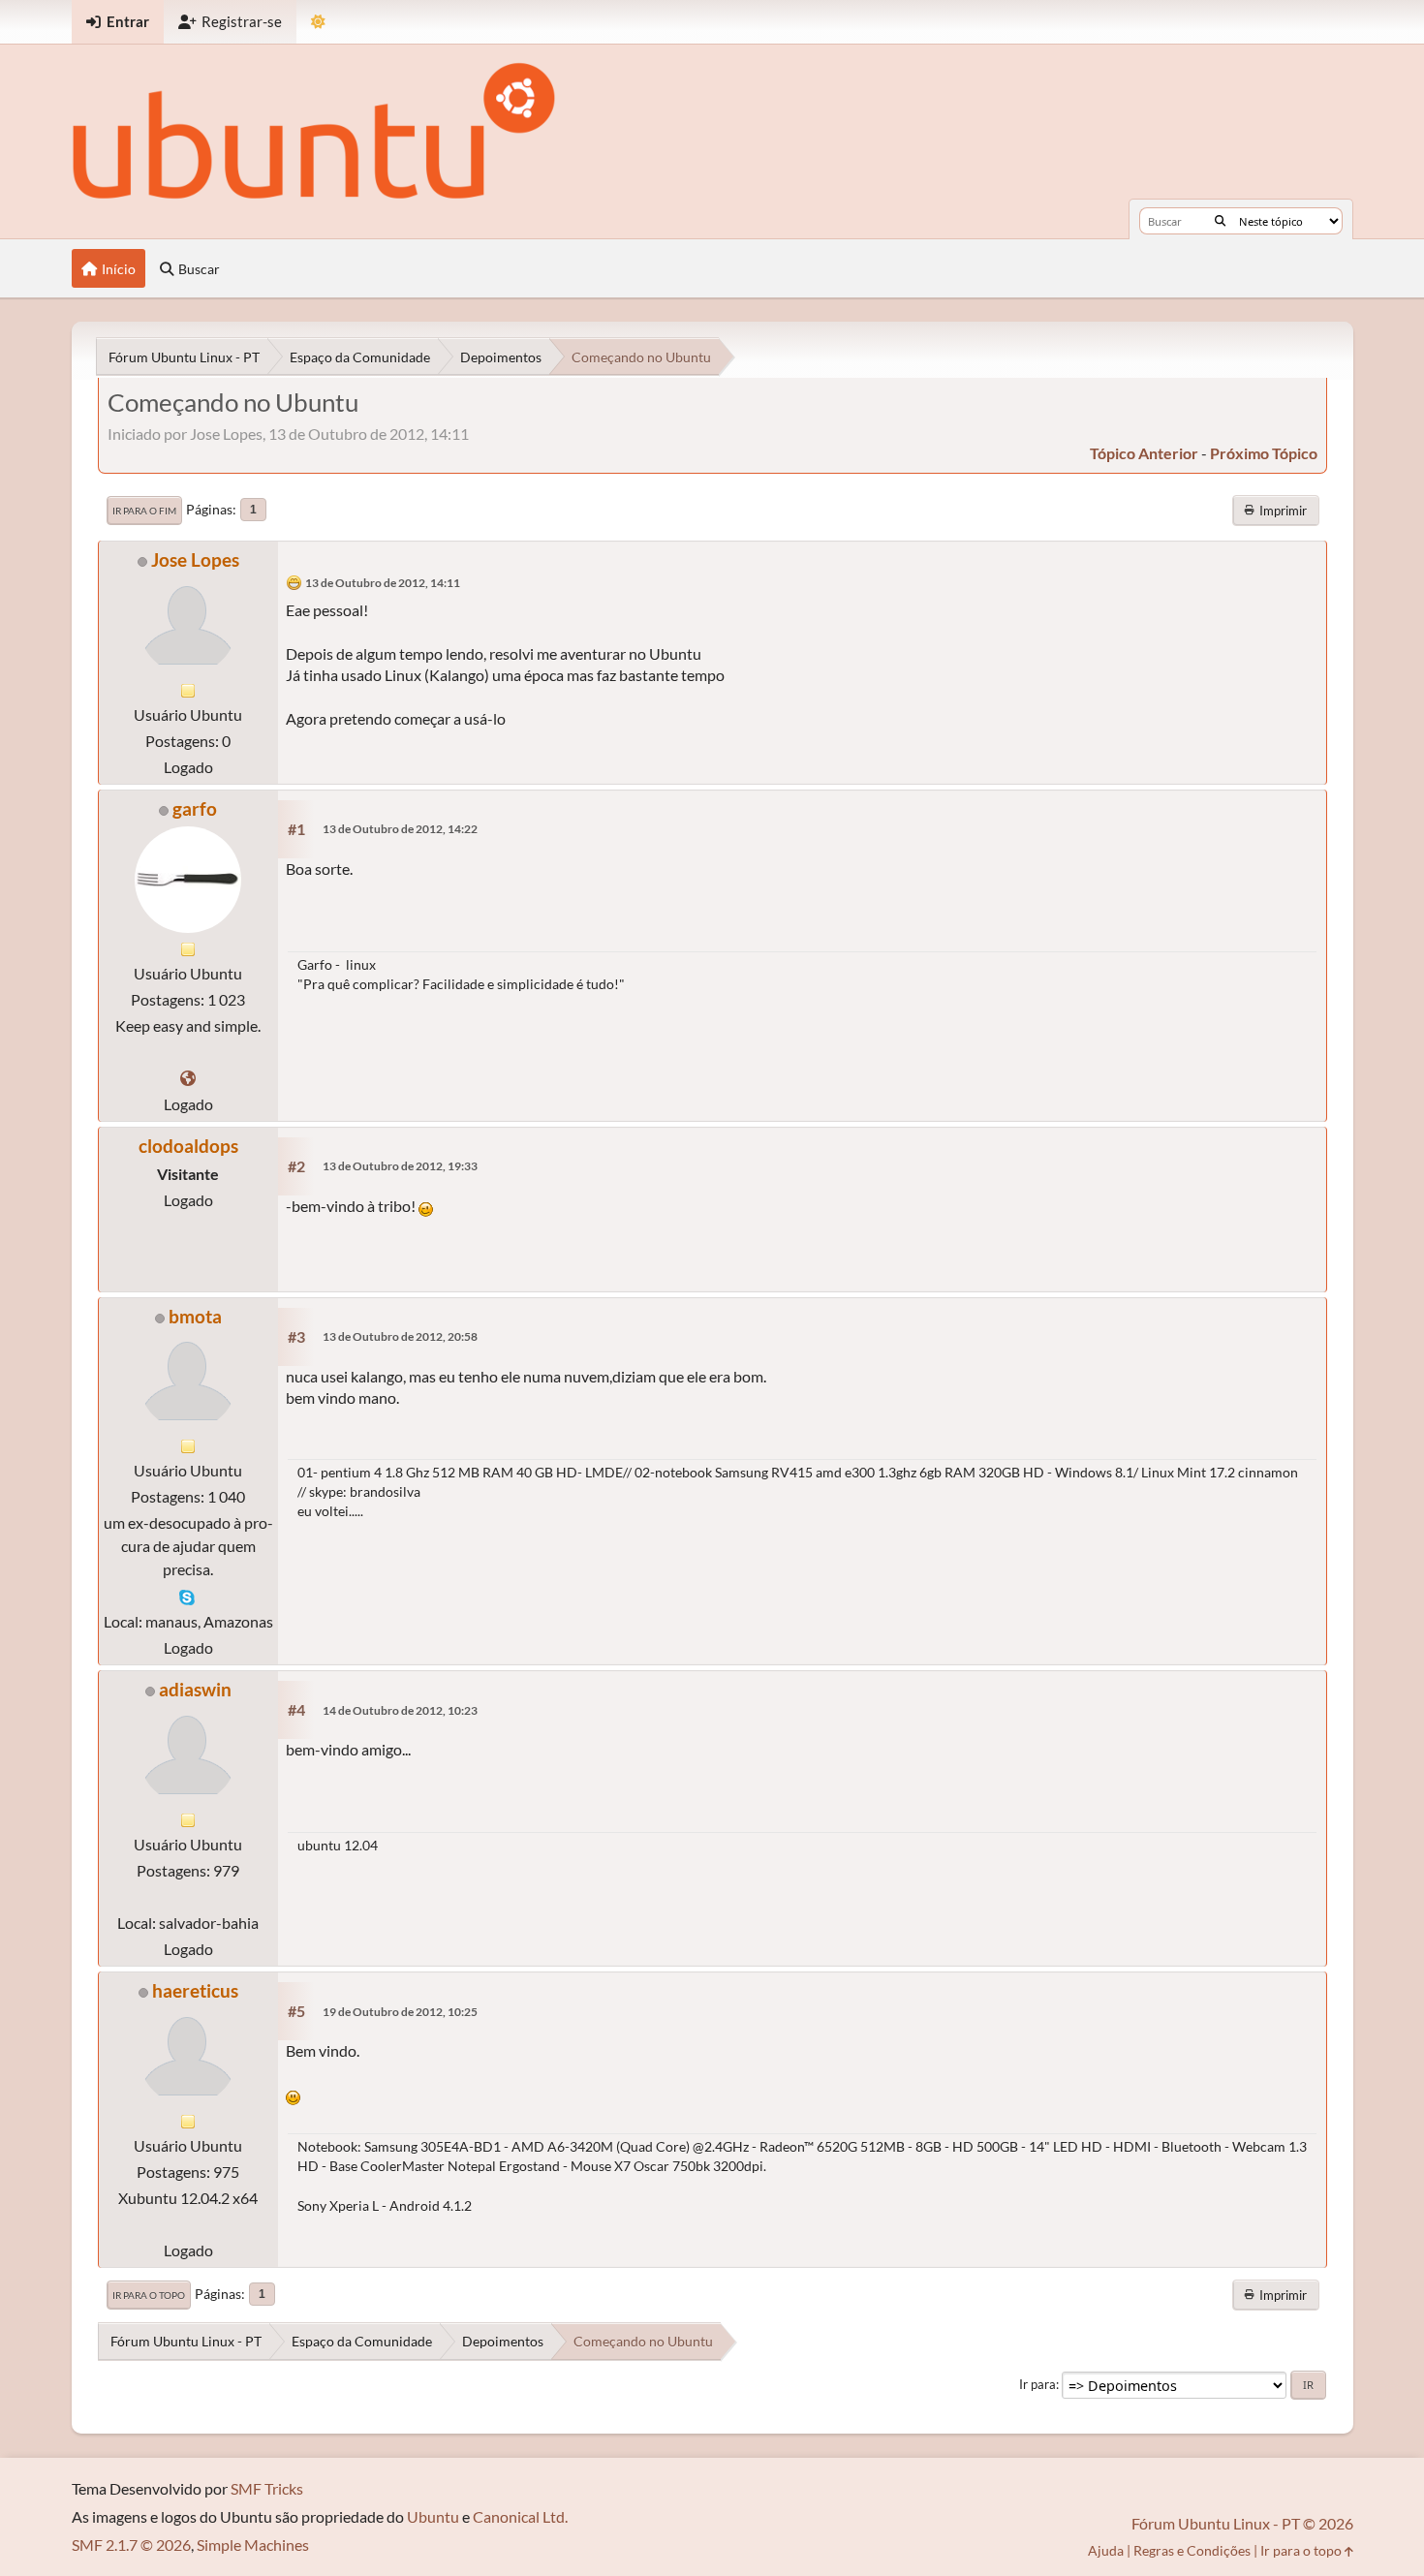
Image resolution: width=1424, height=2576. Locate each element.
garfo (195, 808)
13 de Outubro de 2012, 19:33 (400, 1166)
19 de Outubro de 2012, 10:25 (400, 2012)
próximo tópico (1264, 453)
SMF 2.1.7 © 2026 (131, 2545)
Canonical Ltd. (520, 2516)
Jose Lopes (195, 559)
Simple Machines (253, 2545)
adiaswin (195, 1689)
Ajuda (1106, 2550)
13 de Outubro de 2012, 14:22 (400, 829)
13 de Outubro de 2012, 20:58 (400, 1336)
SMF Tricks (267, 2488)
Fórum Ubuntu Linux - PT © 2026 (1242, 2523)
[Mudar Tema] (318, 22)
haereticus (195, 1990)
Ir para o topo (149, 2295)
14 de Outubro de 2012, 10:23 (400, 1710)
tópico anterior (1144, 453)
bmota (195, 1316)
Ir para (1037, 2384)
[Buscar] (1220, 221)
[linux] (188, 1078)
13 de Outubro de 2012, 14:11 (383, 583)
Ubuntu (433, 2516)
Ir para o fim (144, 511)
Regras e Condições (1192, 2550)
